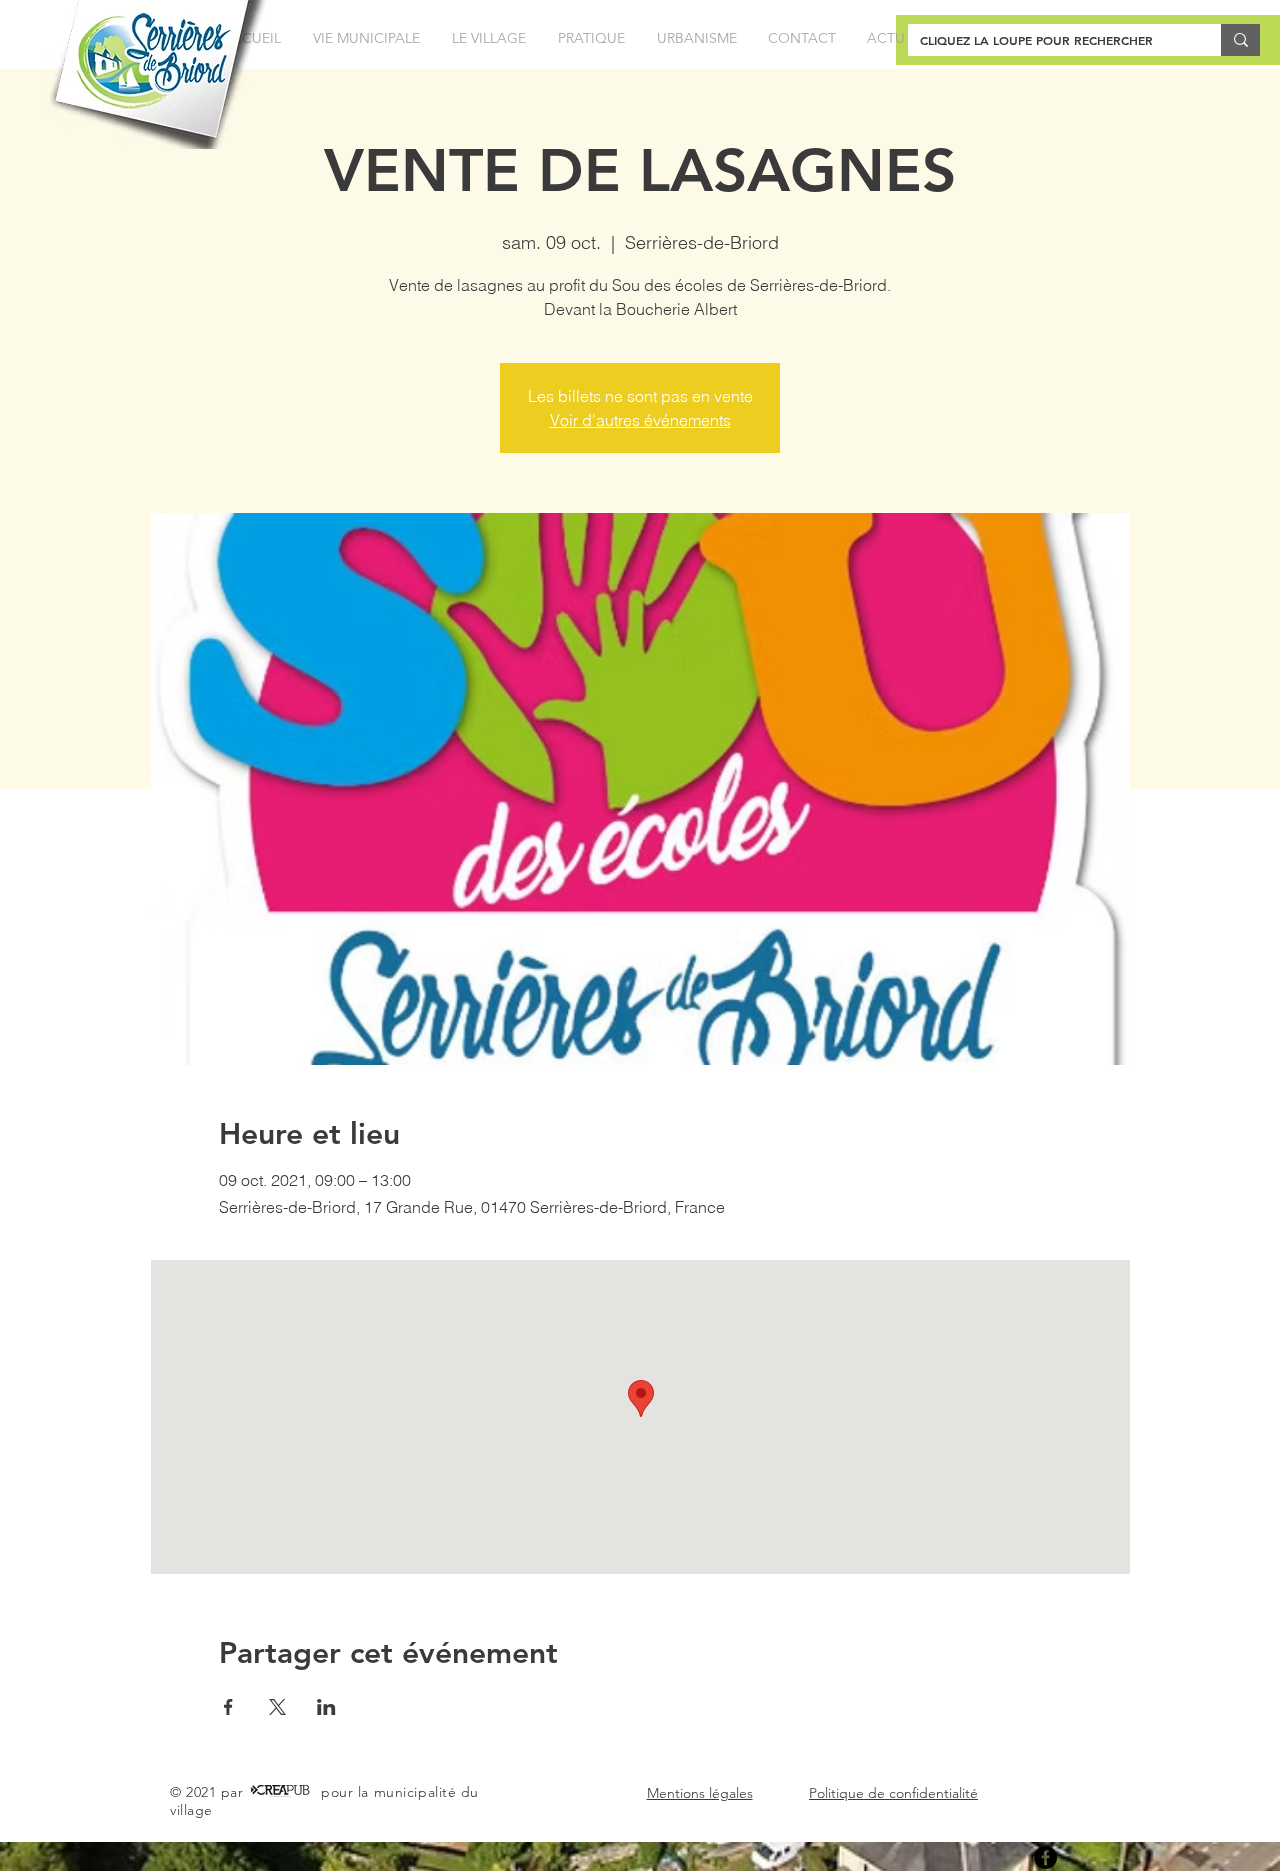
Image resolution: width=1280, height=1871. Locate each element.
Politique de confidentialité (893, 1793)
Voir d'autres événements (640, 420)
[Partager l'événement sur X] (277, 1707)
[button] (366, 38)
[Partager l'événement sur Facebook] (228, 1707)
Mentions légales (700, 1793)
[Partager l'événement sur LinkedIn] (326, 1707)
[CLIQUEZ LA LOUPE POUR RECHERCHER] (1240, 40)
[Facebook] (1045, 1857)
